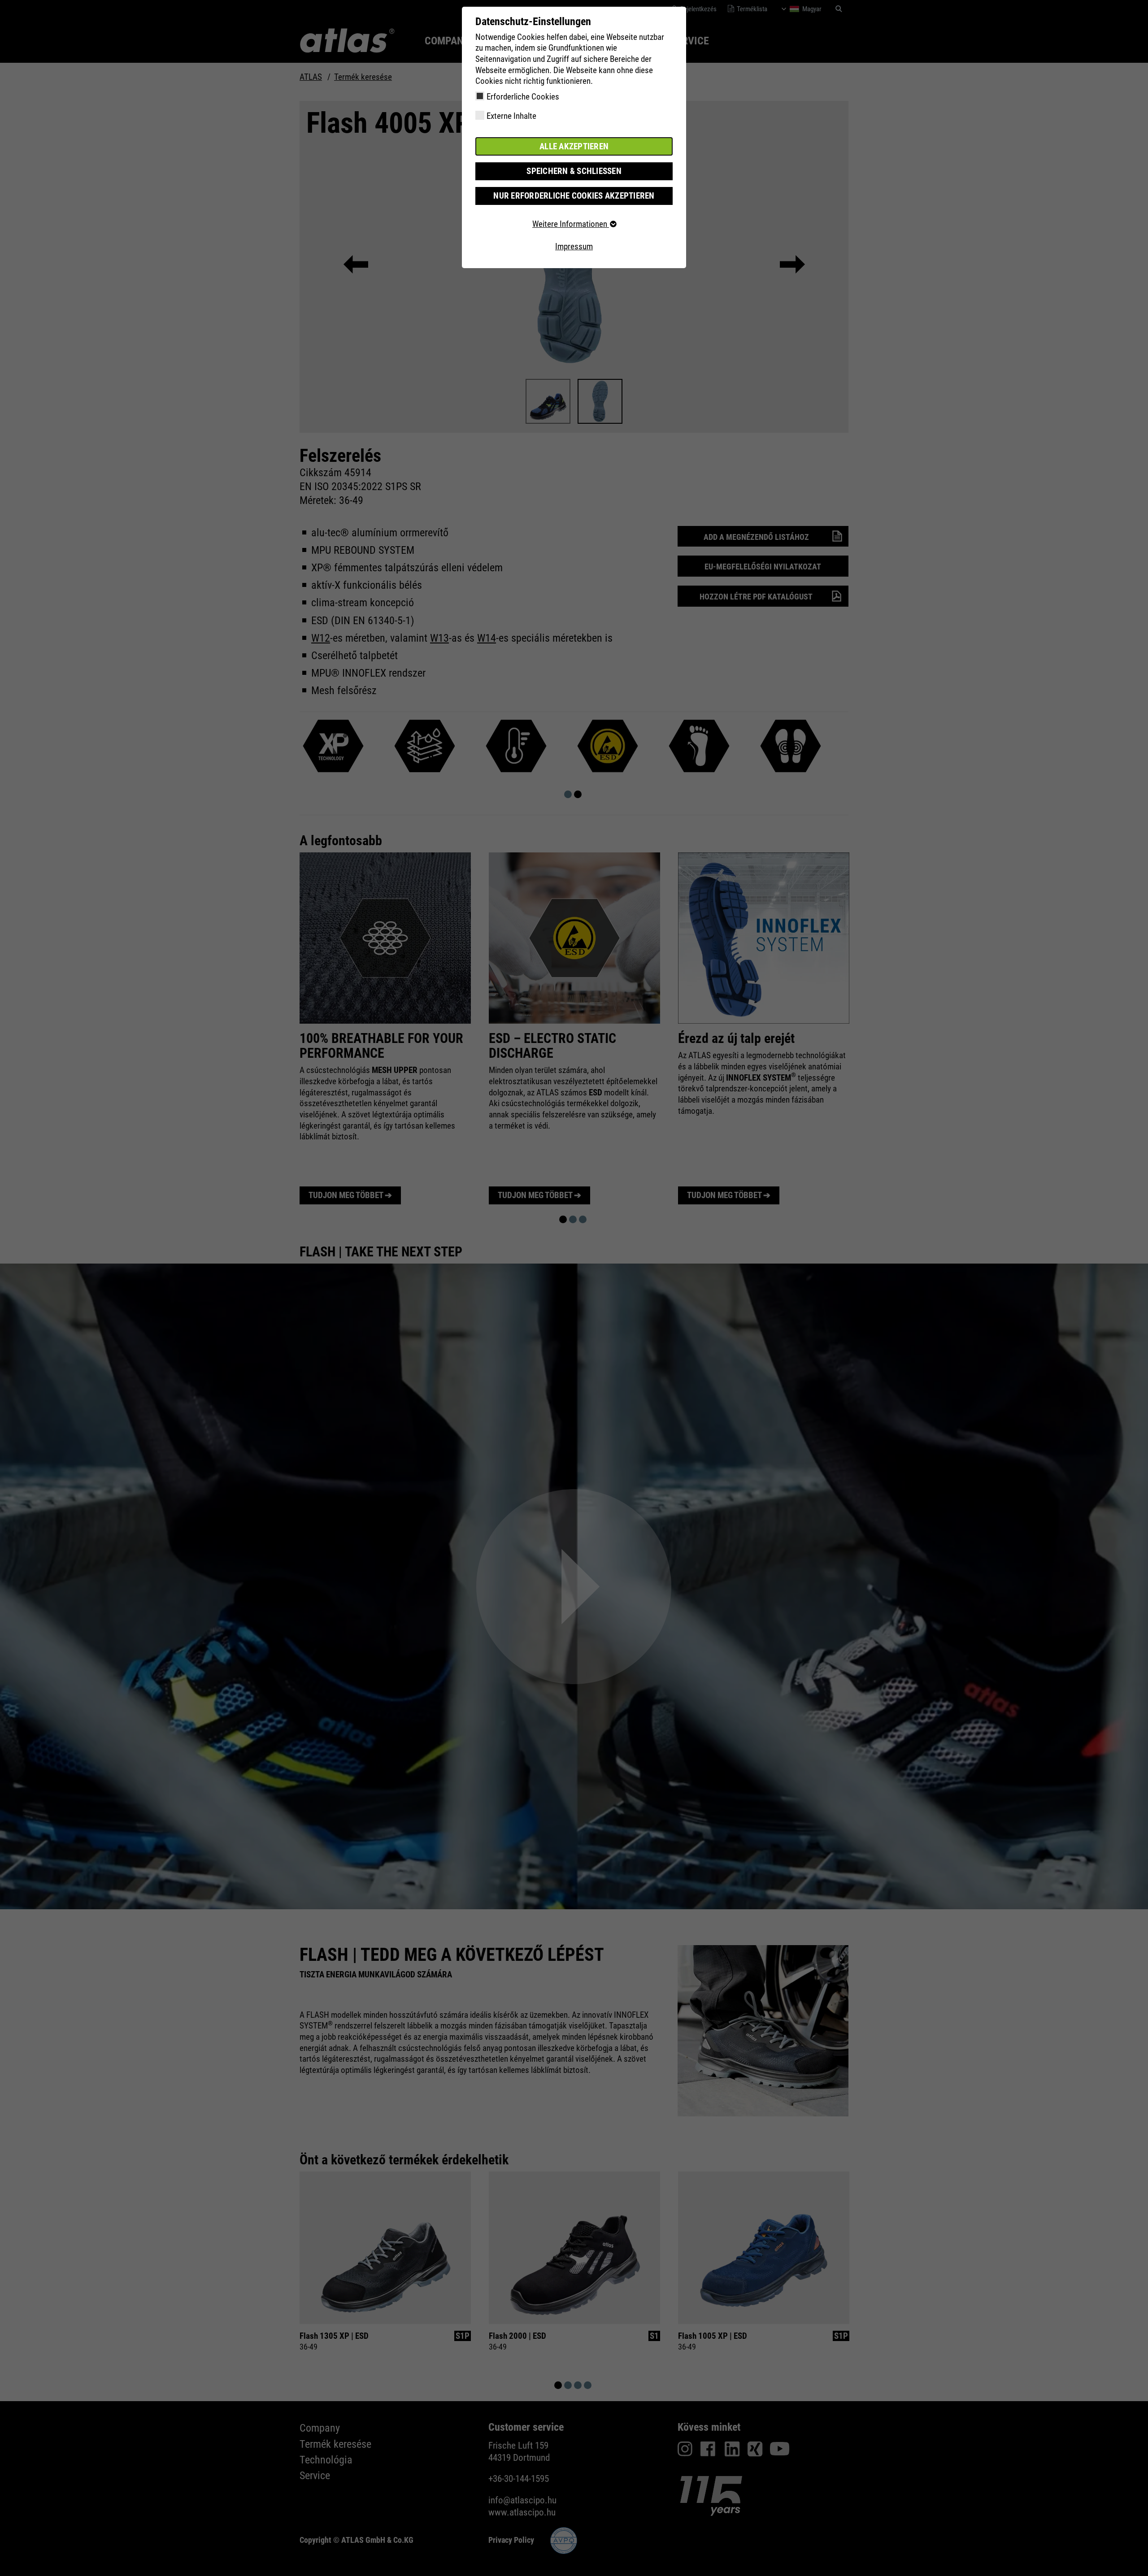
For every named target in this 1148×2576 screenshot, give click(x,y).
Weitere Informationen (571, 224)
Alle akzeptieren (574, 146)
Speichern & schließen (574, 171)
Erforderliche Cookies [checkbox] (523, 97)
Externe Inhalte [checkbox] (511, 116)
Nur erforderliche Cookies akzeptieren (574, 196)
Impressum (574, 246)
